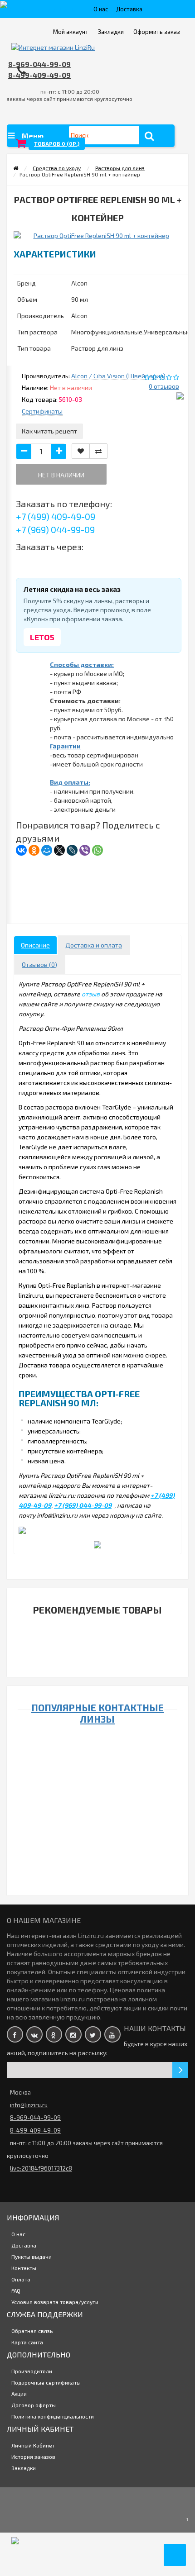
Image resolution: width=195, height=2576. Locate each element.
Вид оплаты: (70, 782)
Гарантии (65, 746)
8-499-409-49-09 (39, 75)
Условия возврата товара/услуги (55, 2302)
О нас (101, 9)
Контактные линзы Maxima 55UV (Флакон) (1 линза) (96, 1822)
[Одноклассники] (34, 850)
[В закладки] (81, 451)
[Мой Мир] (47, 850)
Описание (35, 945)
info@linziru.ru (29, 2105)
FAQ (16, 2290)
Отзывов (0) (39, 964)
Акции (19, 2394)
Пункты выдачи (32, 2257)
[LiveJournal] (72, 850)
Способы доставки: (82, 664)
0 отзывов (164, 386)
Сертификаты (42, 411)
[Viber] (85, 850)
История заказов (33, 2457)
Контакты (24, 2268)
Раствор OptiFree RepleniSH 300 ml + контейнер (96, 1657)
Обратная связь (32, 2331)
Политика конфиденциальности (53, 2416)
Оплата (21, 2279)
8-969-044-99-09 (39, 64)
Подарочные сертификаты (46, 2382)
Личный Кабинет (33, 2445)
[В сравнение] (98, 451)
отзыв (91, 994)
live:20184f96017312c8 (41, 2168)
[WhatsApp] (97, 850)
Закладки (24, 2468)
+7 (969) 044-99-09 (55, 529)
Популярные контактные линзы (97, 1713)
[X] (59, 850)
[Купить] (74, 1645)
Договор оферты (34, 2405)
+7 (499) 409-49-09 (56, 516)
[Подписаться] (180, 2070)
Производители (32, 2371)
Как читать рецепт (49, 431)
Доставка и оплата (94, 945)
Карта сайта (27, 2342)
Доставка (129, 9)
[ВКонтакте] (21, 850)
